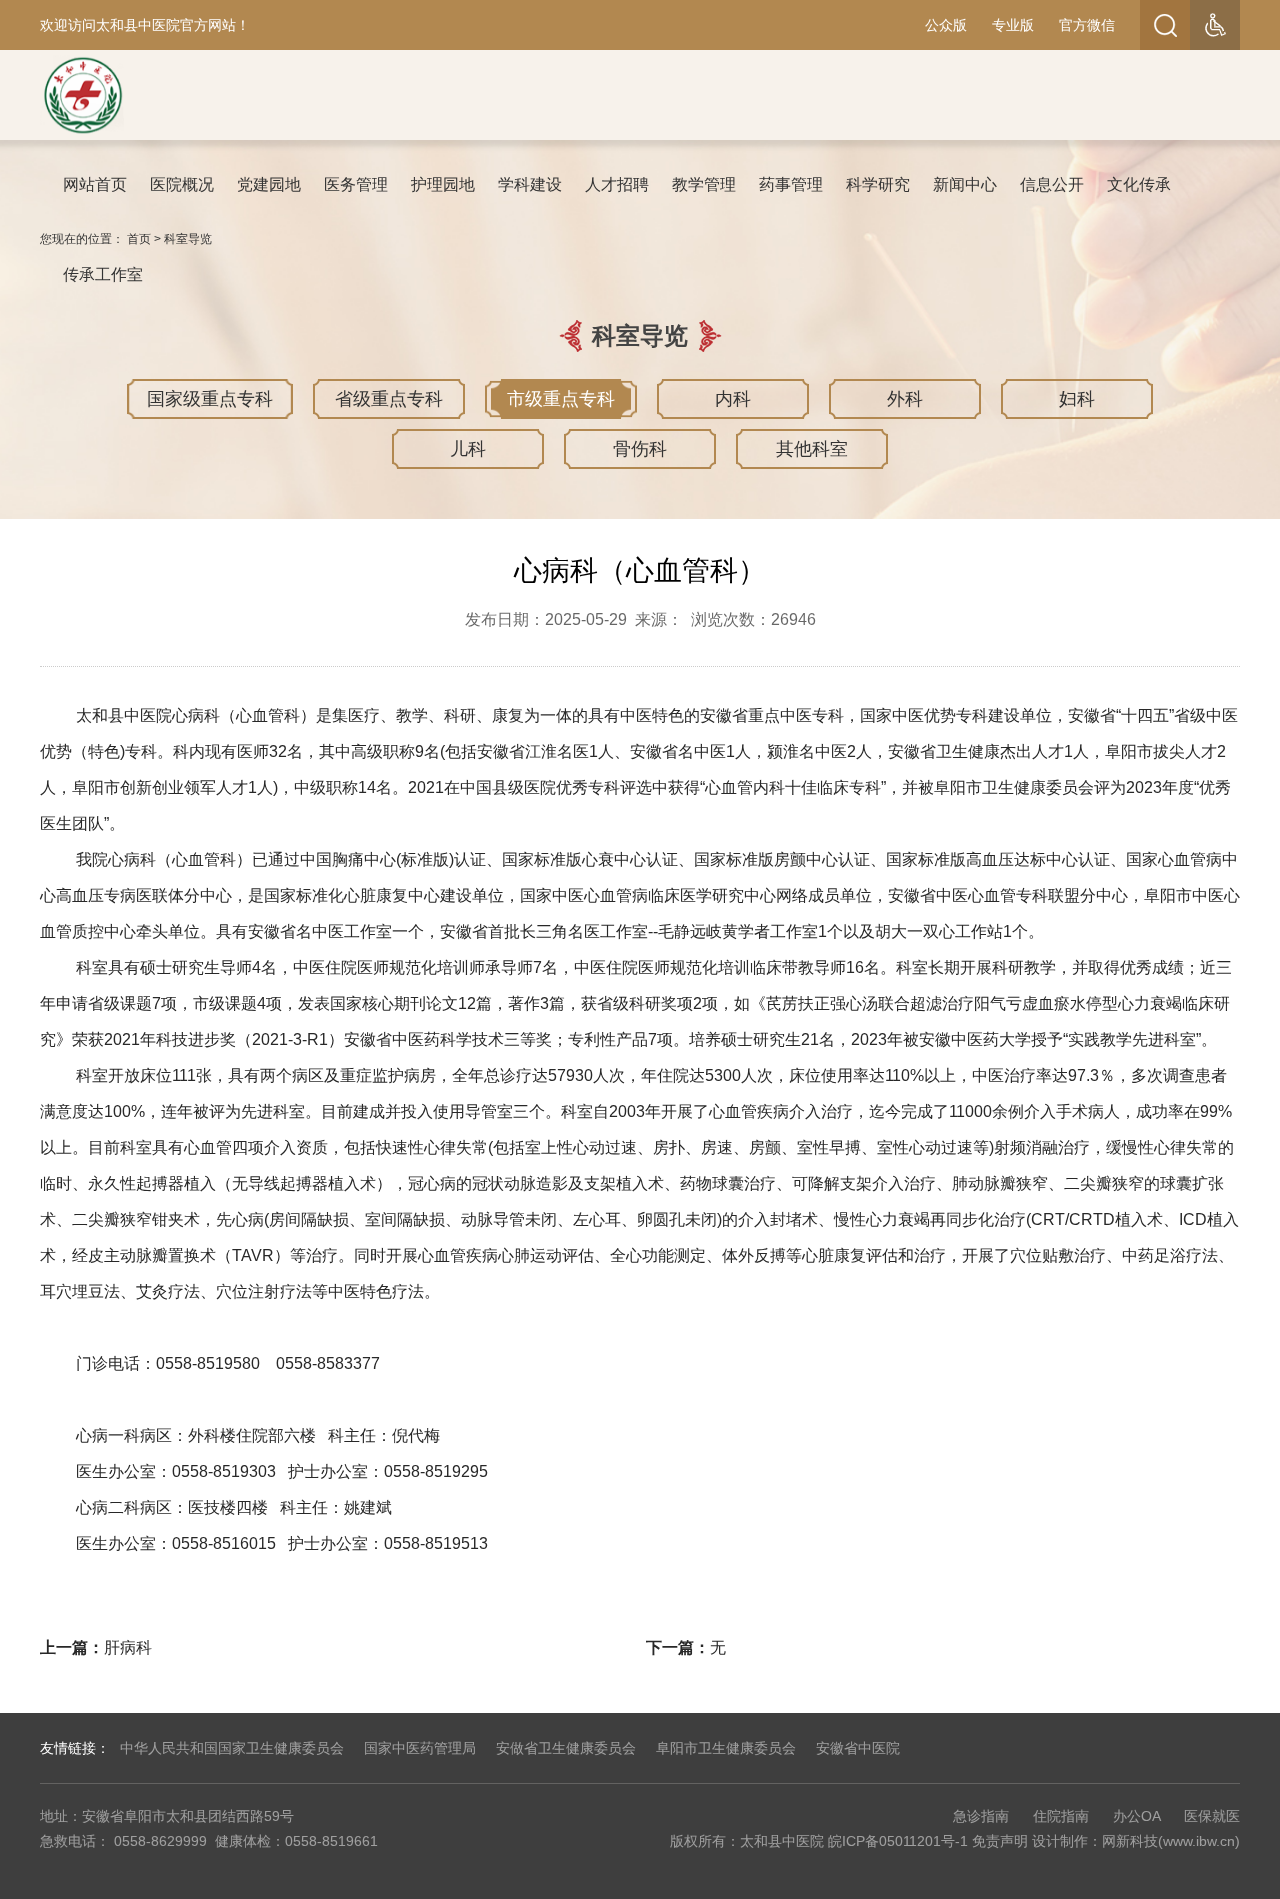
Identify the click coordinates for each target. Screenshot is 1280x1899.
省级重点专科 (389, 399)
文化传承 (1139, 184)
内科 (733, 399)
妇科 (1077, 399)
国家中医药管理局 (420, 1748)
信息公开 (1052, 184)
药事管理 (791, 184)
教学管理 (704, 184)
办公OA (1136, 1816)
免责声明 (1000, 1841)
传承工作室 (103, 274)
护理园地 (443, 184)
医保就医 (1212, 1816)
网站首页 (95, 184)
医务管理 (356, 184)
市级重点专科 (561, 399)
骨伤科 (640, 449)
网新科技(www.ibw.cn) (1171, 1841)
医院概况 (182, 184)
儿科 (468, 449)
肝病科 (128, 1647)
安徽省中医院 (858, 1748)
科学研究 (878, 184)
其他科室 (812, 449)
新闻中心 (965, 184)
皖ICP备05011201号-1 (898, 1841)
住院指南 (1061, 1816)
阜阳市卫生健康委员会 (726, 1748)
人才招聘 (617, 184)
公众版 (946, 25)
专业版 (1013, 25)
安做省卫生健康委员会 (566, 1748)
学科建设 (530, 184)
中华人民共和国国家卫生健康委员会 (232, 1748)
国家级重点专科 (210, 399)
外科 (905, 399)
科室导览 (188, 239)
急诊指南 (981, 1816)
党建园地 (269, 184)
